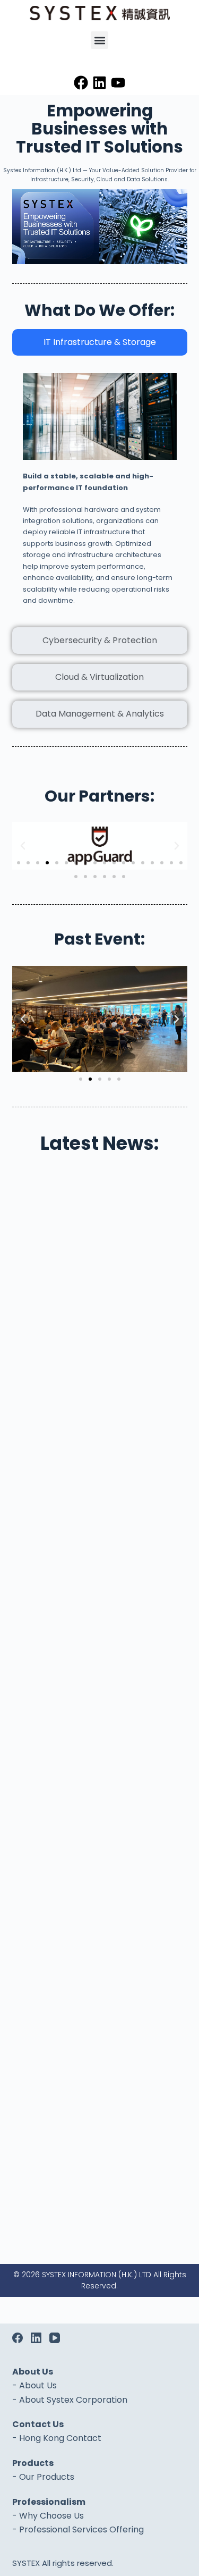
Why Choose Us (51, 2516)
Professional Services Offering (81, 2529)
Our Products (47, 2477)
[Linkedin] (99, 83)
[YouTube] (55, 2338)
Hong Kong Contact (60, 2438)
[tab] (100, 342)
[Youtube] (118, 83)
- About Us (34, 2385)
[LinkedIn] (36, 2338)
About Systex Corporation (73, 2400)
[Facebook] (81, 83)
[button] (99, 40)
